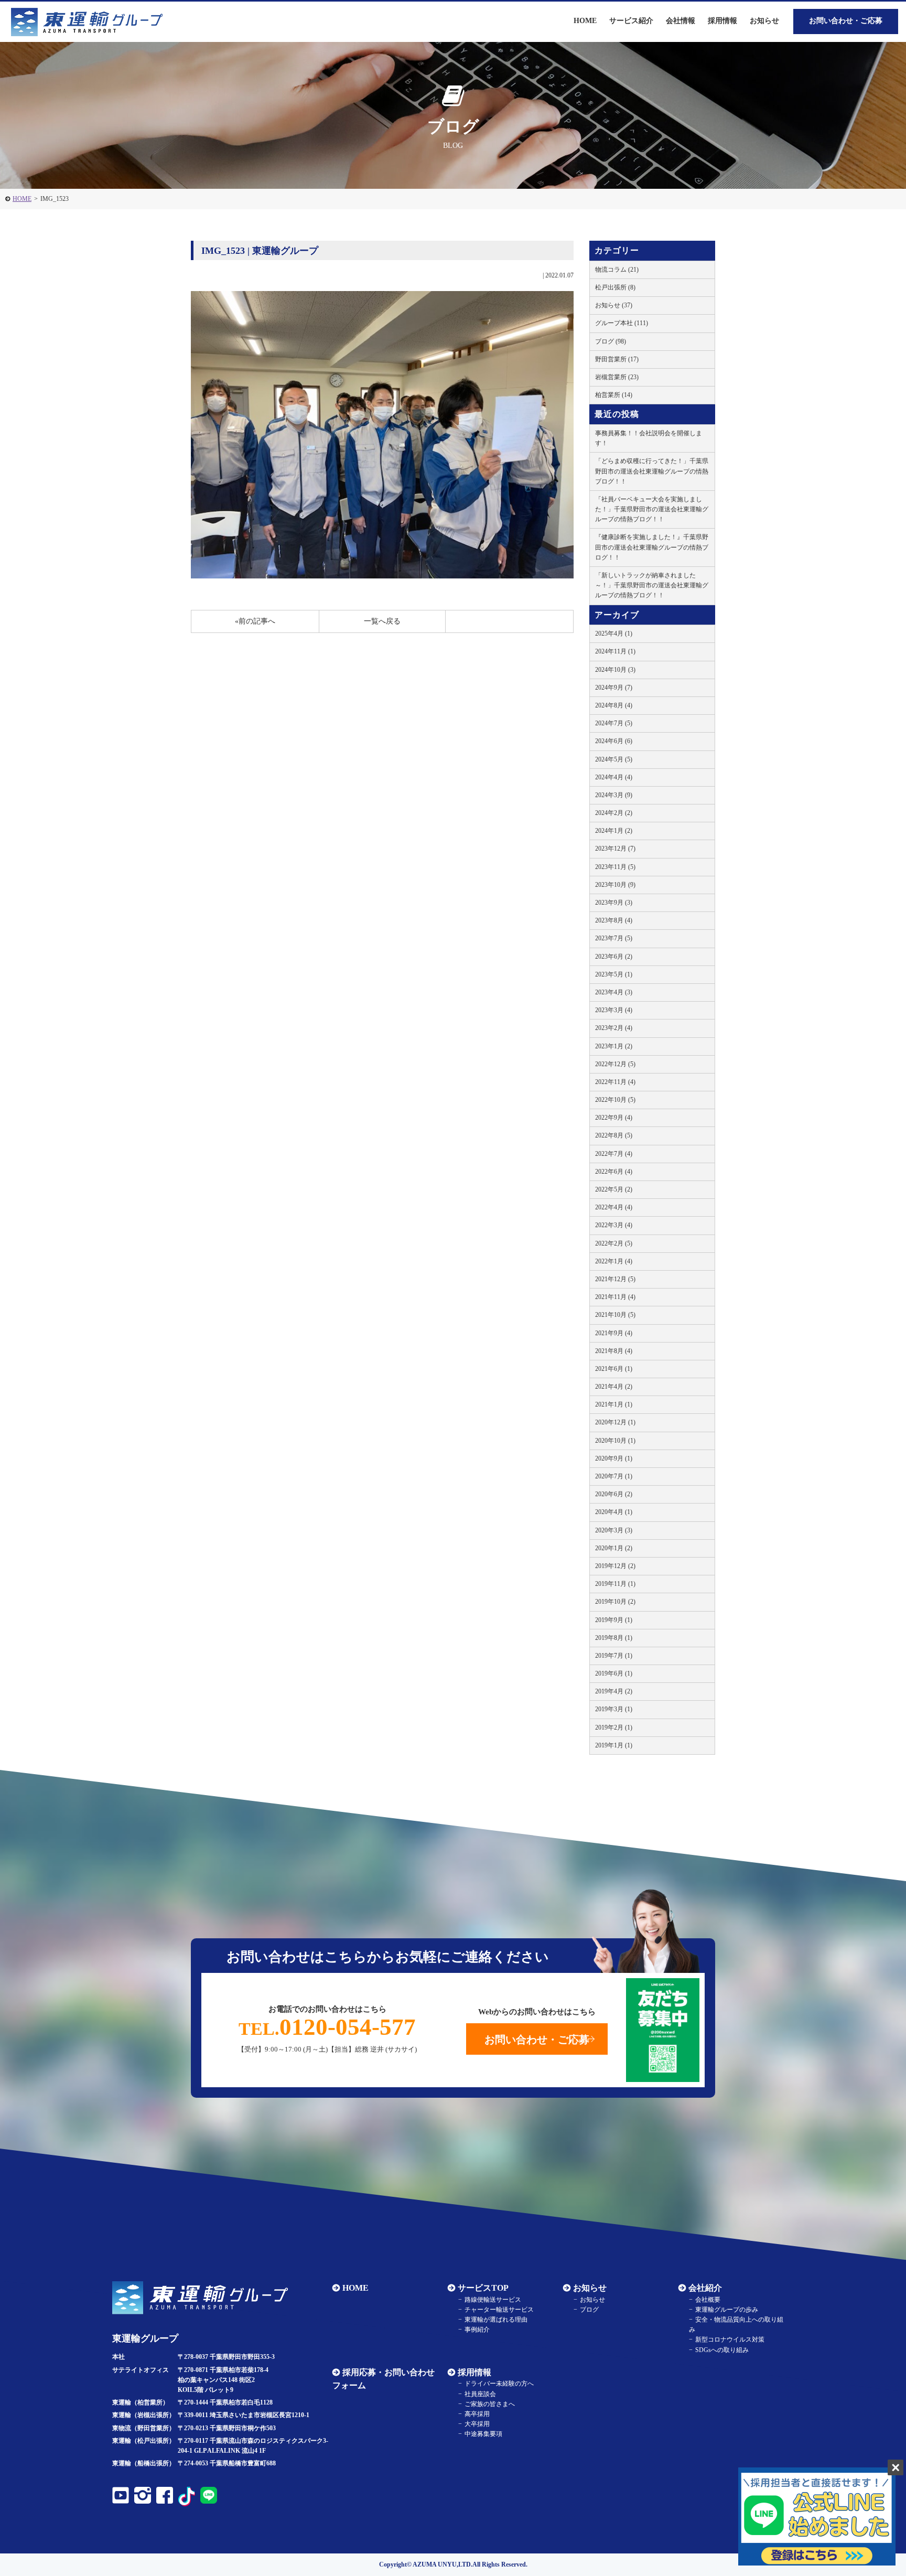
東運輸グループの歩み (727, 2310)
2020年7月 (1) (614, 1476)
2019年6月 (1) (614, 1673)
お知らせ (764, 21)
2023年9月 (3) (614, 903)
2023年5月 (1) (614, 974)
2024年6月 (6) (614, 741)
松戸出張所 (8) (615, 287)
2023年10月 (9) (615, 885)
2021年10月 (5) (615, 1315)
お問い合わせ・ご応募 (846, 21)
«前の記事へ (255, 621)
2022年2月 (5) (614, 1243)
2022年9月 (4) (614, 1118)
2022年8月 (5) (614, 1135)
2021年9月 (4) (614, 1333)
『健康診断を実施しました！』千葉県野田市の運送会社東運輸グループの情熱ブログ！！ (652, 547)
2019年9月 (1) (614, 1620)
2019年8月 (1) (614, 1638)
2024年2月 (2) (614, 813)
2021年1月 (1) (614, 1404)
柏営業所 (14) (614, 395)
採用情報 (474, 2372)
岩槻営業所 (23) (617, 377)
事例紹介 (477, 2330)
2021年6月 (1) (614, 1369)
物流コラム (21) (617, 270)
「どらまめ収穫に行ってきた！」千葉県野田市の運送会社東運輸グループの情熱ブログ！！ (652, 471)
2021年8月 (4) (614, 1351)
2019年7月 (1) (614, 1656)
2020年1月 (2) (614, 1548)
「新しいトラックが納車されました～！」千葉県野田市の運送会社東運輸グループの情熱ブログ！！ (652, 585)
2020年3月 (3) (614, 1530)
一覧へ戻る (382, 621)
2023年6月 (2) (614, 957)
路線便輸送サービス (493, 2300)
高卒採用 (477, 2414)
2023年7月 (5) (614, 938)
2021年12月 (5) (615, 1279)
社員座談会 (480, 2394)
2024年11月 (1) (615, 651)
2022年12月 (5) (615, 1064)
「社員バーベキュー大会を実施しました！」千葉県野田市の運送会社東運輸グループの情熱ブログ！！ (652, 509)
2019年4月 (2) (614, 1691)
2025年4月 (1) (614, 634)
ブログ (589, 2310)
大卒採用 (477, 2424)
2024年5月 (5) (614, 759)
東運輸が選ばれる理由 (496, 2320)
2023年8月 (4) (614, 920)
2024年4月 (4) (614, 777)
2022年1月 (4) (614, 1261)
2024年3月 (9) (614, 795)
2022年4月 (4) (614, 1207)
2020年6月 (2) (614, 1494)
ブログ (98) (611, 341)
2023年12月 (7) (615, 849)
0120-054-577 (327, 2027)
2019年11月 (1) (615, 1584)
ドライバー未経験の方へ (499, 2384)
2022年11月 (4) (615, 1082)
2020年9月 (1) (614, 1458)
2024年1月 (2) (614, 831)
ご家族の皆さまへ (490, 2404)
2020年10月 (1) (615, 1441)
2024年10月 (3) (615, 670)
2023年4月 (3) (614, 992)
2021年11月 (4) (615, 1297)
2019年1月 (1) (614, 1745)
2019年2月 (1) (614, 1727)
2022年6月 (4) (614, 1172)
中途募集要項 (483, 2434)
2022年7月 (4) (614, 1154)
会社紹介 (705, 2288)
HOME (22, 199)
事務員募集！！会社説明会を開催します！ (649, 438)
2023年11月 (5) (615, 867)
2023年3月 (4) (614, 1010)
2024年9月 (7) (614, 688)
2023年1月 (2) (614, 1046)
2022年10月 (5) (615, 1100)
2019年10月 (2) (615, 1602)
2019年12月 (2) (615, 1566)
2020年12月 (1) (615, 1422)
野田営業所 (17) (617, 359)
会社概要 (708, 2300)
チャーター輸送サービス (499, 2310)
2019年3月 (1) (614, 1709)
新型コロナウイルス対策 (730, 2339)
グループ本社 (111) (622, 323)
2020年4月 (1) (614, 1512)
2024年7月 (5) (614, 723)
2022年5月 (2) (614, 1189)
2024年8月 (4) (614, 705)
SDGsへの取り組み (722, 2350)
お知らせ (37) (614, 305)
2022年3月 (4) (614, 1225)
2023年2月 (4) (614, 1028)
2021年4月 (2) (614, 1387)
